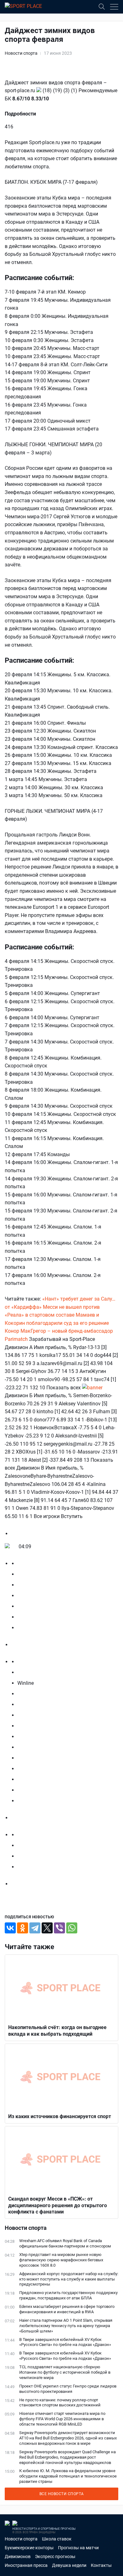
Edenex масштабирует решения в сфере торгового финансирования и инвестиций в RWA (67, 2309)
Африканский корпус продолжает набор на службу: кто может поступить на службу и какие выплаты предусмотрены (69, 2279)
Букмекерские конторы (29, 2548)
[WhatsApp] (72, 1928)
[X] (47, 1928)
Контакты (101, 2565)
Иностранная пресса (26, 2565)
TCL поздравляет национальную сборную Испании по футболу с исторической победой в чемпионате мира (65, 2372)
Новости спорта (21, 53)
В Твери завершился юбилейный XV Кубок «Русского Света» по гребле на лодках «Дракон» (65, 2342)
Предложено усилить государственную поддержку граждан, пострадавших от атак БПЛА (68, 2295)
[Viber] (59, 1928)
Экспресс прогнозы (55, 2556)
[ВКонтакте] (10, 1928)
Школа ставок (57, 2539)
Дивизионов (18, 2556)
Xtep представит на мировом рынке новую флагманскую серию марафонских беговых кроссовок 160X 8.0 (61, 2260)
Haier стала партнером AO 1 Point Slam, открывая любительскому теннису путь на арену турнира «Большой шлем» (66, 2326)
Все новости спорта (62, 2494)
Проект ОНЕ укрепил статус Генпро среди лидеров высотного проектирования (68, 2389)
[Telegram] (35, 1928)
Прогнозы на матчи (78, 2548)
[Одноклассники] (23, 1928)
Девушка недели (69, 2565)
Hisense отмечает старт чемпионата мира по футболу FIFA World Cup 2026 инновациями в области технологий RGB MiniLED (62, 2419)
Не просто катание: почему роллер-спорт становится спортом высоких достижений (60, 2403)
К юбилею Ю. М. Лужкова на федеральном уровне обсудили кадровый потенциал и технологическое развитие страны (68, 2476)
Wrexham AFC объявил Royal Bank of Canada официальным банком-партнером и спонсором (65, 2243)
